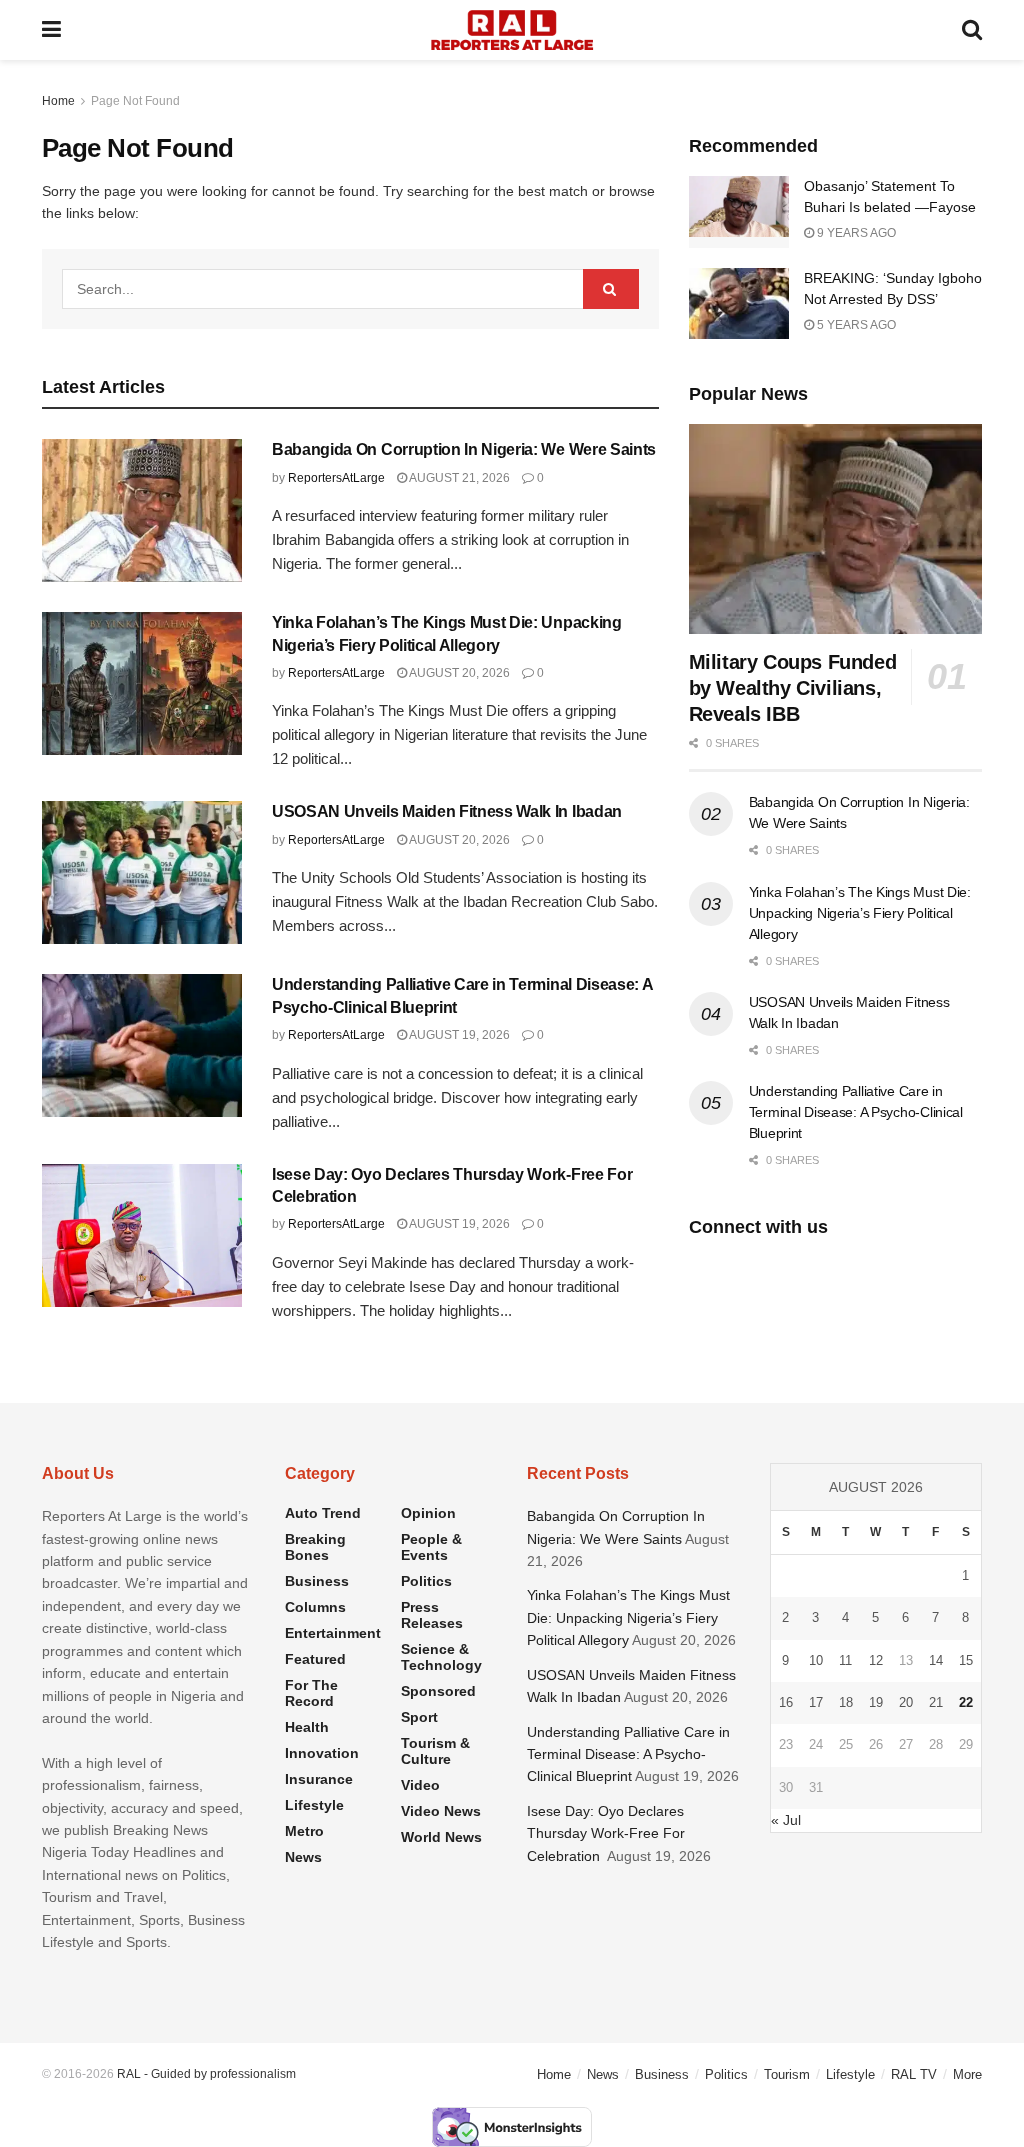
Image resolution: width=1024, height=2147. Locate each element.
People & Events (431, 1547)
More (967, 2074)
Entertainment (333, 1633)
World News (441, 1837)
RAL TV (914, 2074)
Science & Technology (441, 1657)
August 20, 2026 (458, 673)
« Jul (786, 1820)
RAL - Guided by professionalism (206, 2074)
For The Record (311, 1693)
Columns (315, 1607)
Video (420, 1785)
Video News (441, 1811)
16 (786, 1702)
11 (845, 1660)
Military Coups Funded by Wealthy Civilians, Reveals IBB (793, 688)
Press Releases (432, 1615)
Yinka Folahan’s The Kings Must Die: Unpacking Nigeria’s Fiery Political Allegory (860, 913)
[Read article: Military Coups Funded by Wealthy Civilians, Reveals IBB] (835, 529)
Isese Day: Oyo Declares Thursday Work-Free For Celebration (606, 1833)
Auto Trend (323, 1513)
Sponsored (438, 1691)
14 (936, 1660)
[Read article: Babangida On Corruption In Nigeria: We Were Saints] (142, 510)
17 (816, 1702)
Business (317, 1581)
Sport (419, 1717)
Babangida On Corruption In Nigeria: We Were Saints (464, 449)
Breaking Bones (315, 1547)
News (303, 1857)
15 (966, 1660)
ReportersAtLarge (336, 478)
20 (906, 1702)
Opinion (428, 1513)
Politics (426, 1581)
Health (307, 1727)
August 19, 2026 (458, 1035)
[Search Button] (972, 30)
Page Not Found (135, 101)
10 (816, 1660)
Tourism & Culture (435, 1751)
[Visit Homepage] (512, 30)
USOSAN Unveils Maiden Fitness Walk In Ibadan (447, 811)
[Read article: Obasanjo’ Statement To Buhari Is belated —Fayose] (739, 212)
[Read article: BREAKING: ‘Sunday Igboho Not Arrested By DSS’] (739, 304)
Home (58, 101)
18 (846, 1702)
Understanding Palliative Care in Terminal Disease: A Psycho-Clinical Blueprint (856, 1112)
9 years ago (855, 233)
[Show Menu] (51, 30)
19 (876, 1702)
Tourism (787, 2074)
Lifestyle (314, 1805)
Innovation (322, 1753)
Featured (315, 1659)
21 (936, 1702)
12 (876, 1660)
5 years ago (855, 325)
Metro (304, 1831)
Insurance (319, 1779)
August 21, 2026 (458, 478)
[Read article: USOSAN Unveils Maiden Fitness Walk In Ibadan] (142, 872)
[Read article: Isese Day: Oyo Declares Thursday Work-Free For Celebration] (142, 1235)
